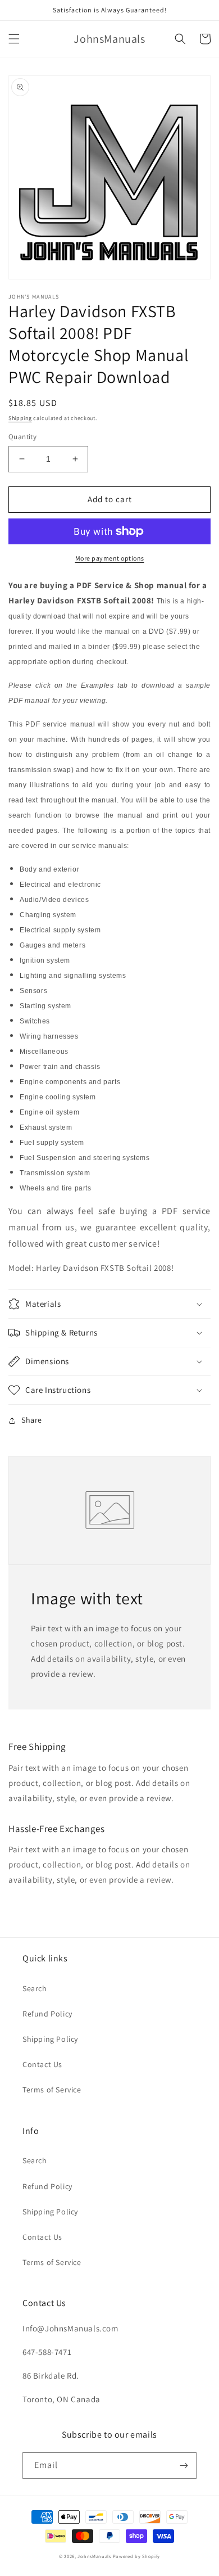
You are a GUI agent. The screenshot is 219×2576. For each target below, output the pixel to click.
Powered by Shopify (137, 2556)
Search (35, 1988)
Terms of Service (52, 2090)
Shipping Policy (50, 2039)
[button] (14, 39)
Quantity (22, 437)
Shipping (20, 418)
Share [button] (32, 1420)
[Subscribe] (184, 2466)
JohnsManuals (94, 2556)
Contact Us (42, 2064)
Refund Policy (47, 2014)
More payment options (110, 558)
